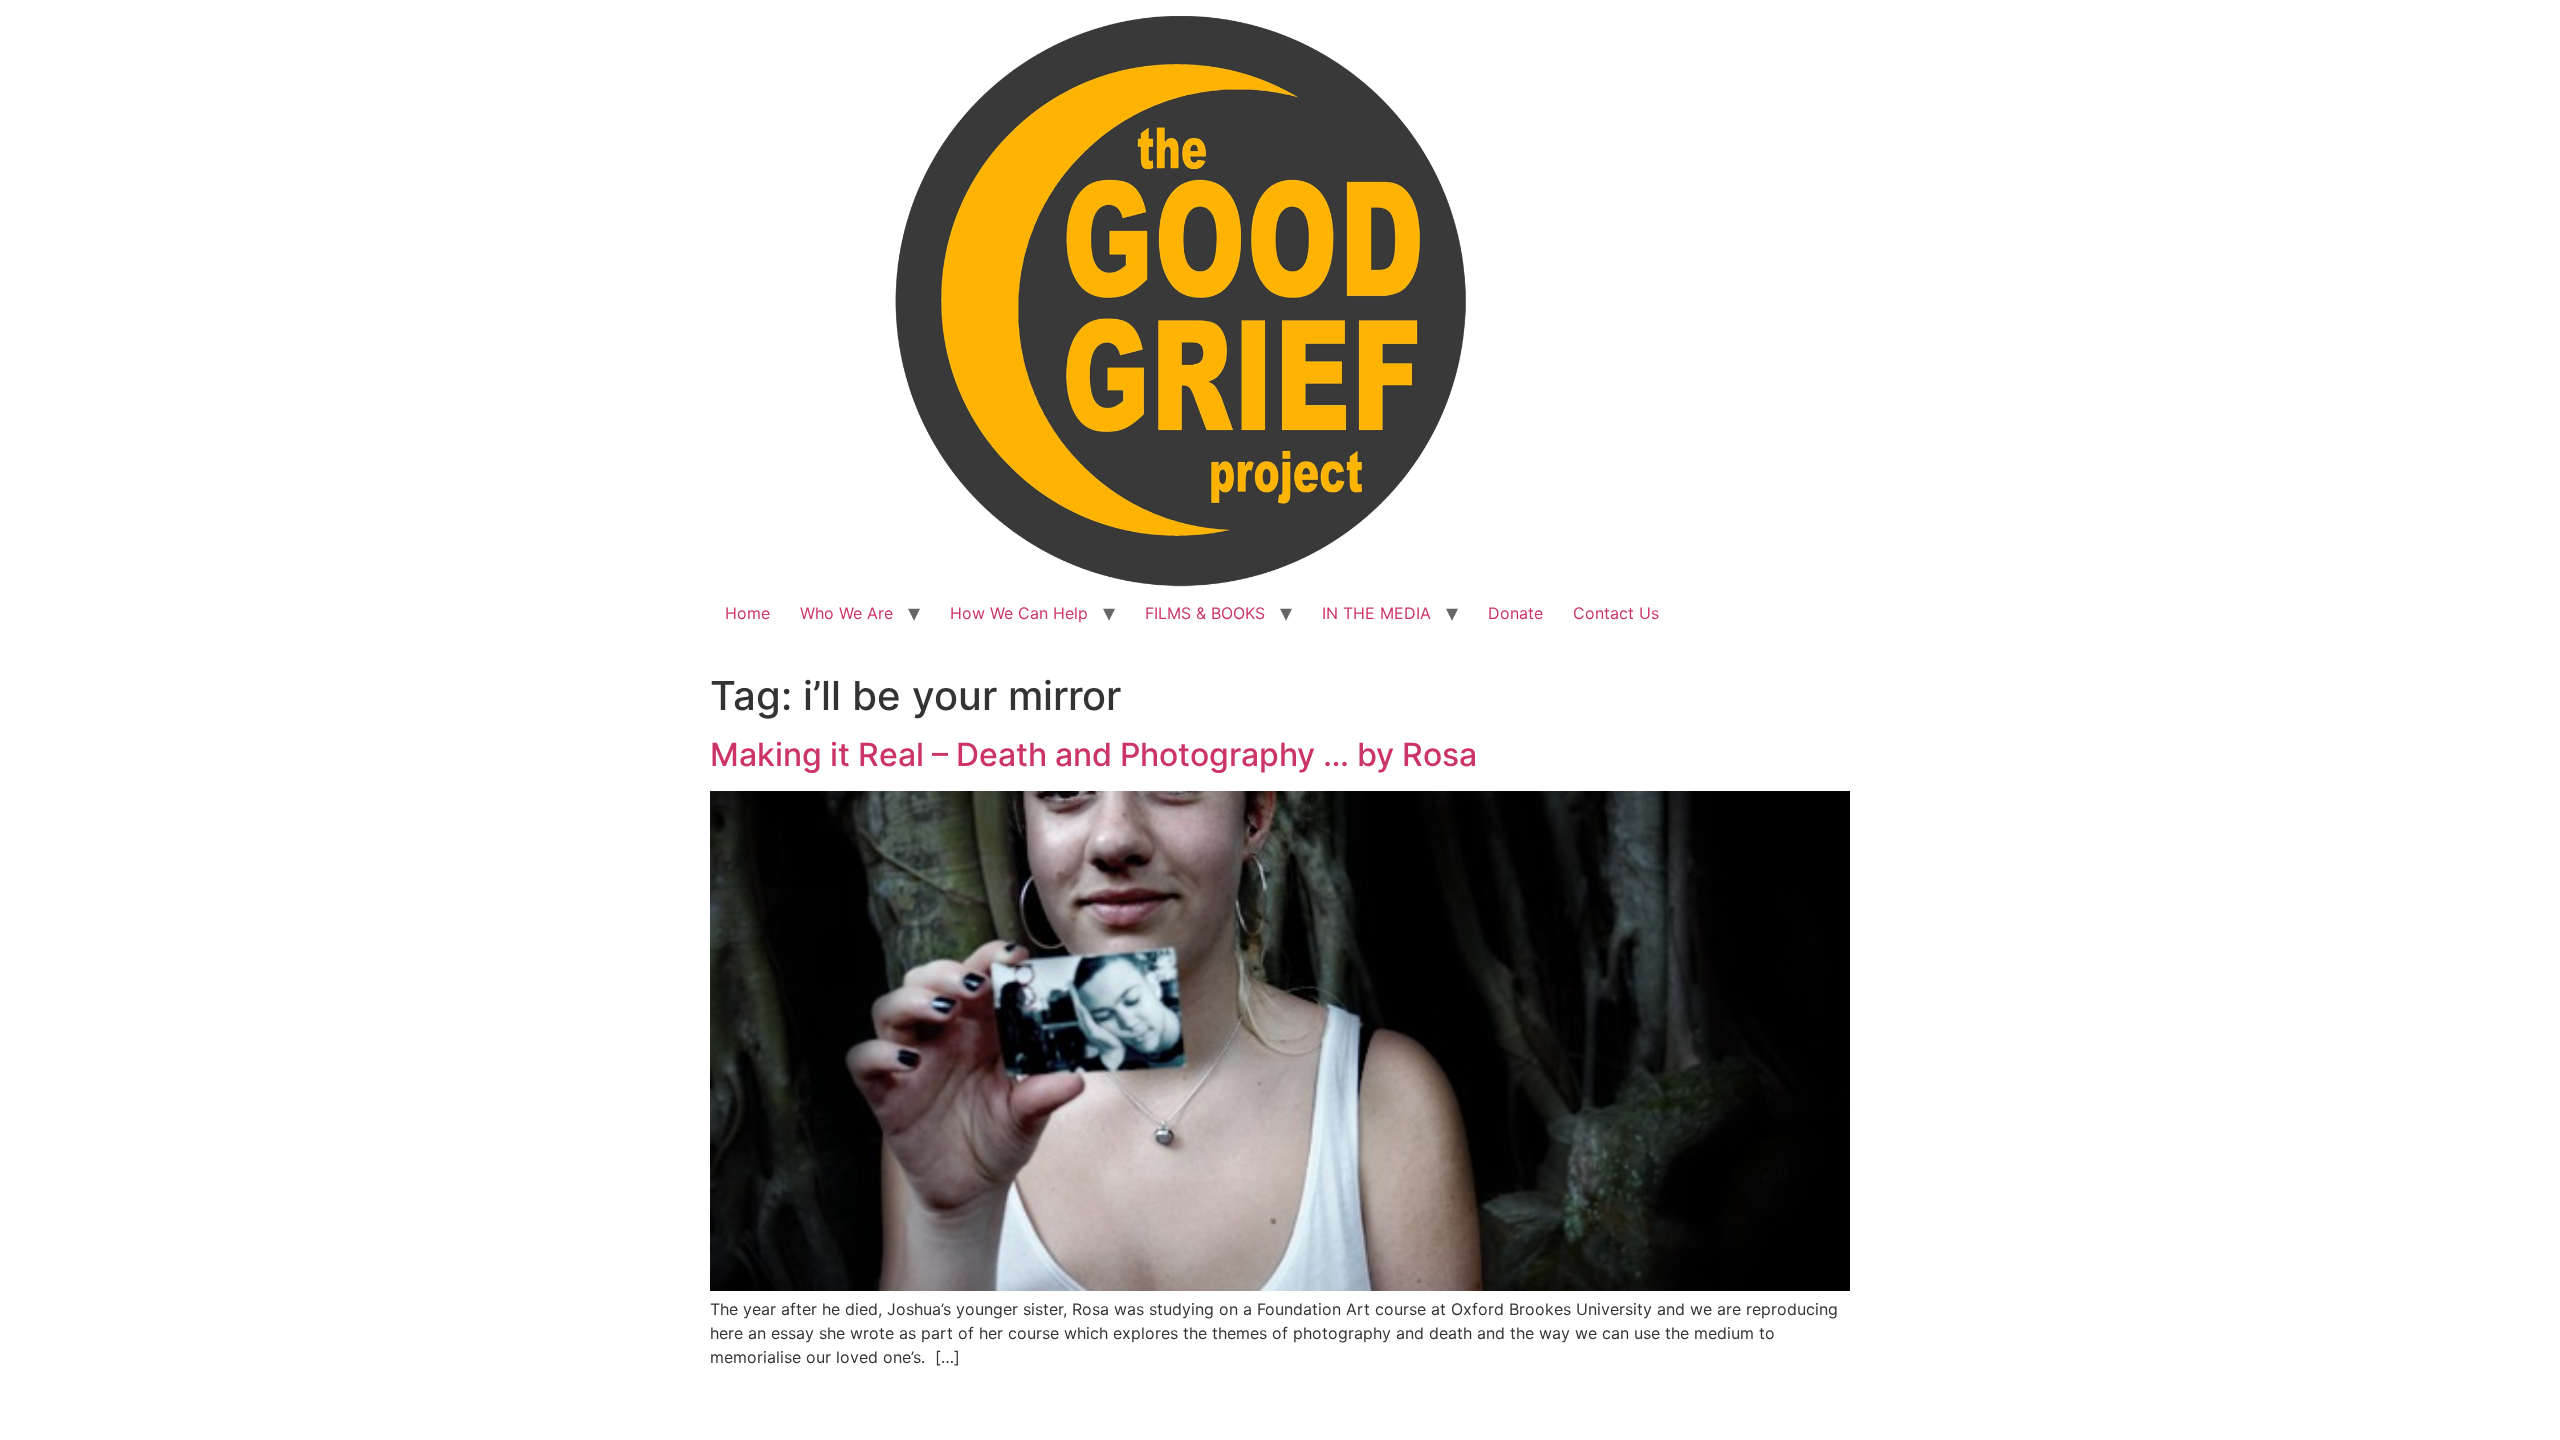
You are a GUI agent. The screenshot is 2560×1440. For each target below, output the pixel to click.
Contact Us (1616, 613)
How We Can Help (1019, 613)
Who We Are (846, 613)
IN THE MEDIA (1376, 613)
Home (747, 613)
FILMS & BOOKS (1205, 613)
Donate (1515, 613)
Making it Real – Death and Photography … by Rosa (1093, 754)
